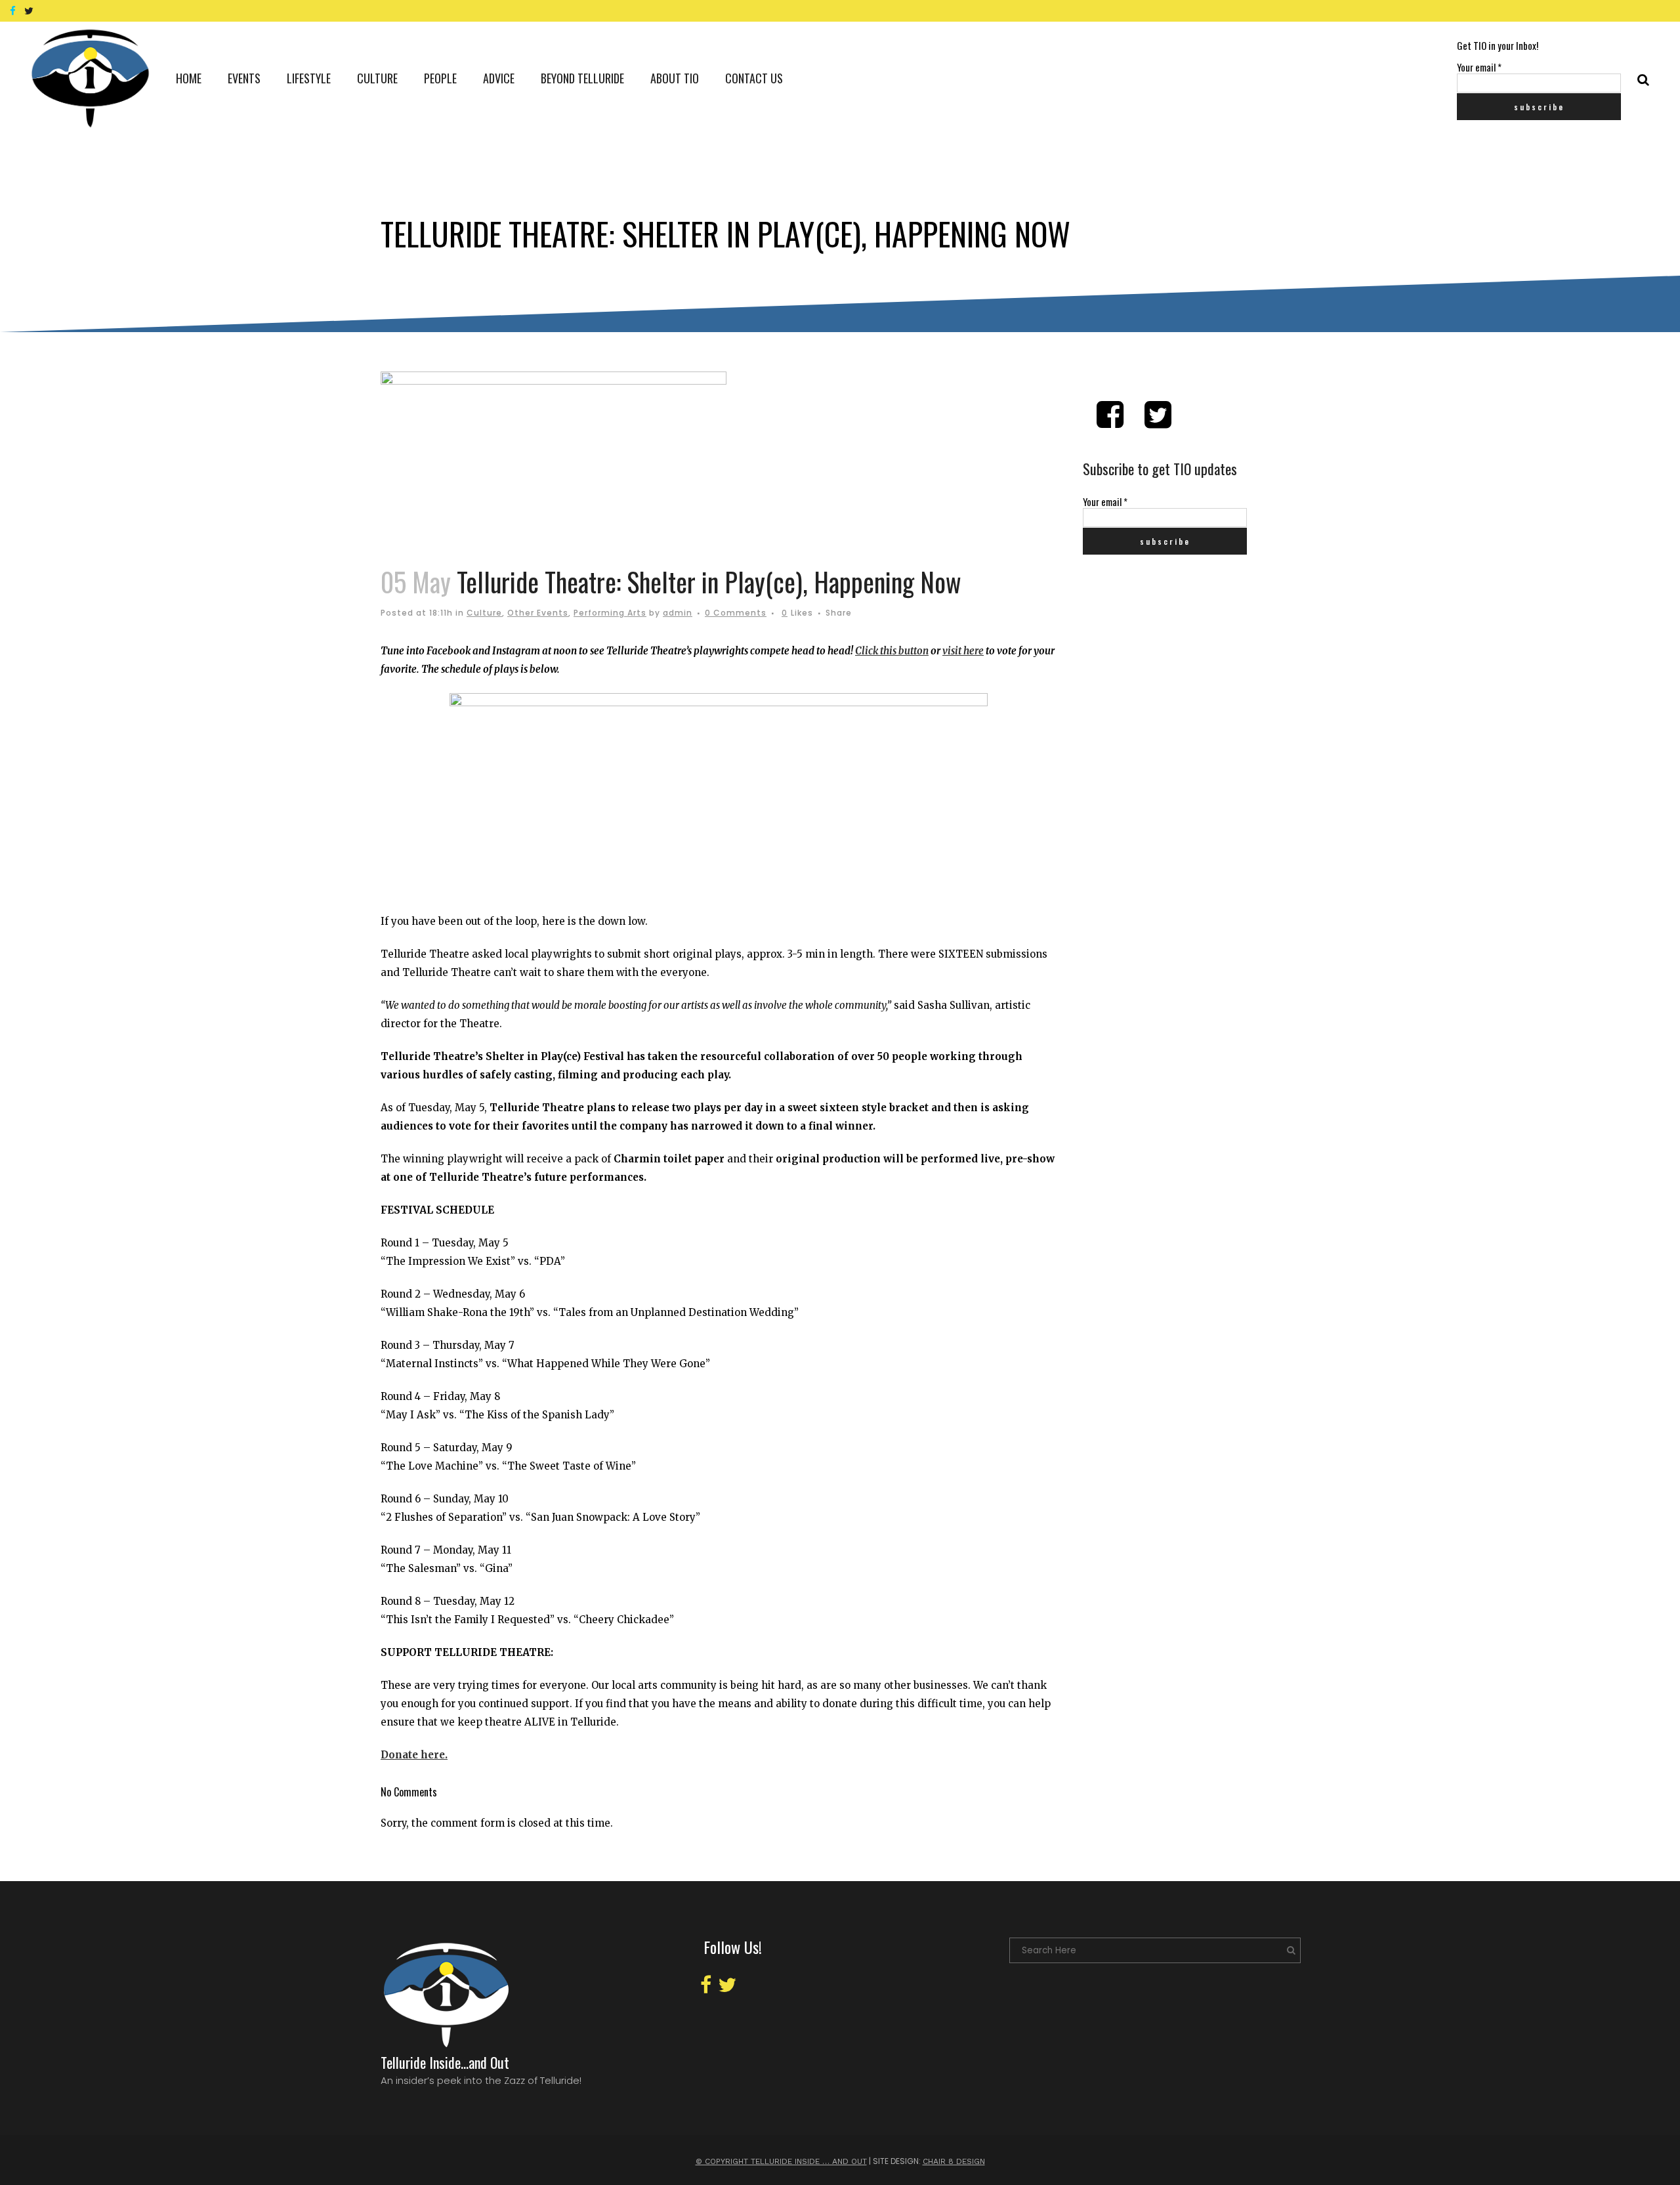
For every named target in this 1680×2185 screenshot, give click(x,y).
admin (678, 613)
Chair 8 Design (954, 2161)
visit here (963, 651)
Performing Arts (610, 613)
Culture (484, 613)
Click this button (892, 651)
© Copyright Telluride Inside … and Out (781, 2161)
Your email (1479, 67)
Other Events (538, 613)
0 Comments (736, 613)
